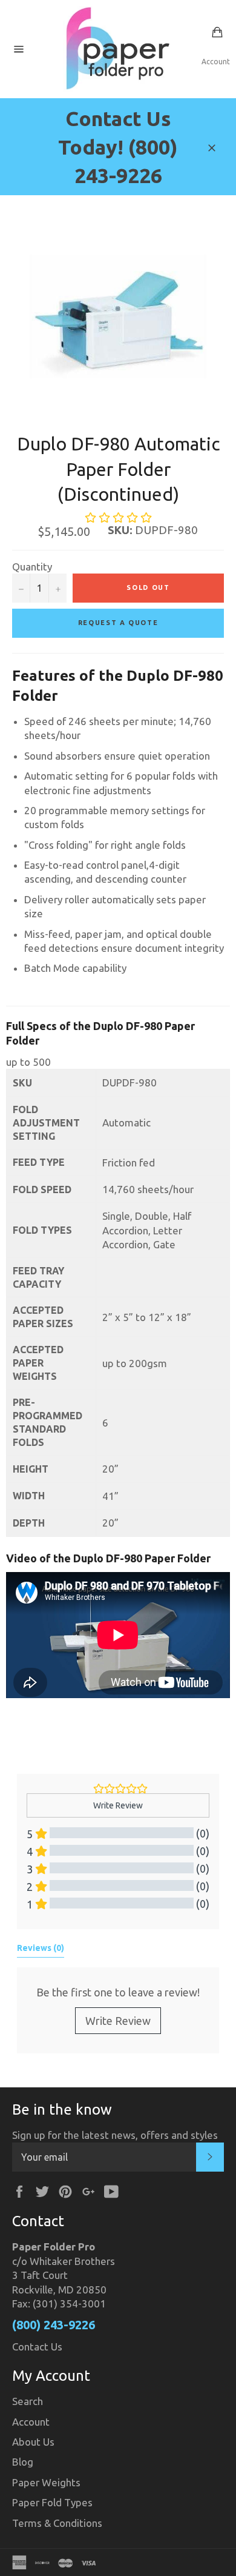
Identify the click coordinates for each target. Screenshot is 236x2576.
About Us (33, 2442)
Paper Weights (46, 2482)
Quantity (32, 567)
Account (216, 62)
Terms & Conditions (57, 2523)
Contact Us (37, 2347)
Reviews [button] (41, 1948)
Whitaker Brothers (72, 2261)
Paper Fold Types (52, 2502)
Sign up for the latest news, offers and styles (115, 2135)
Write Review (118, 2021)
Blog (23, 2462)
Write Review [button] (118, 1805)
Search (28, 2401)
